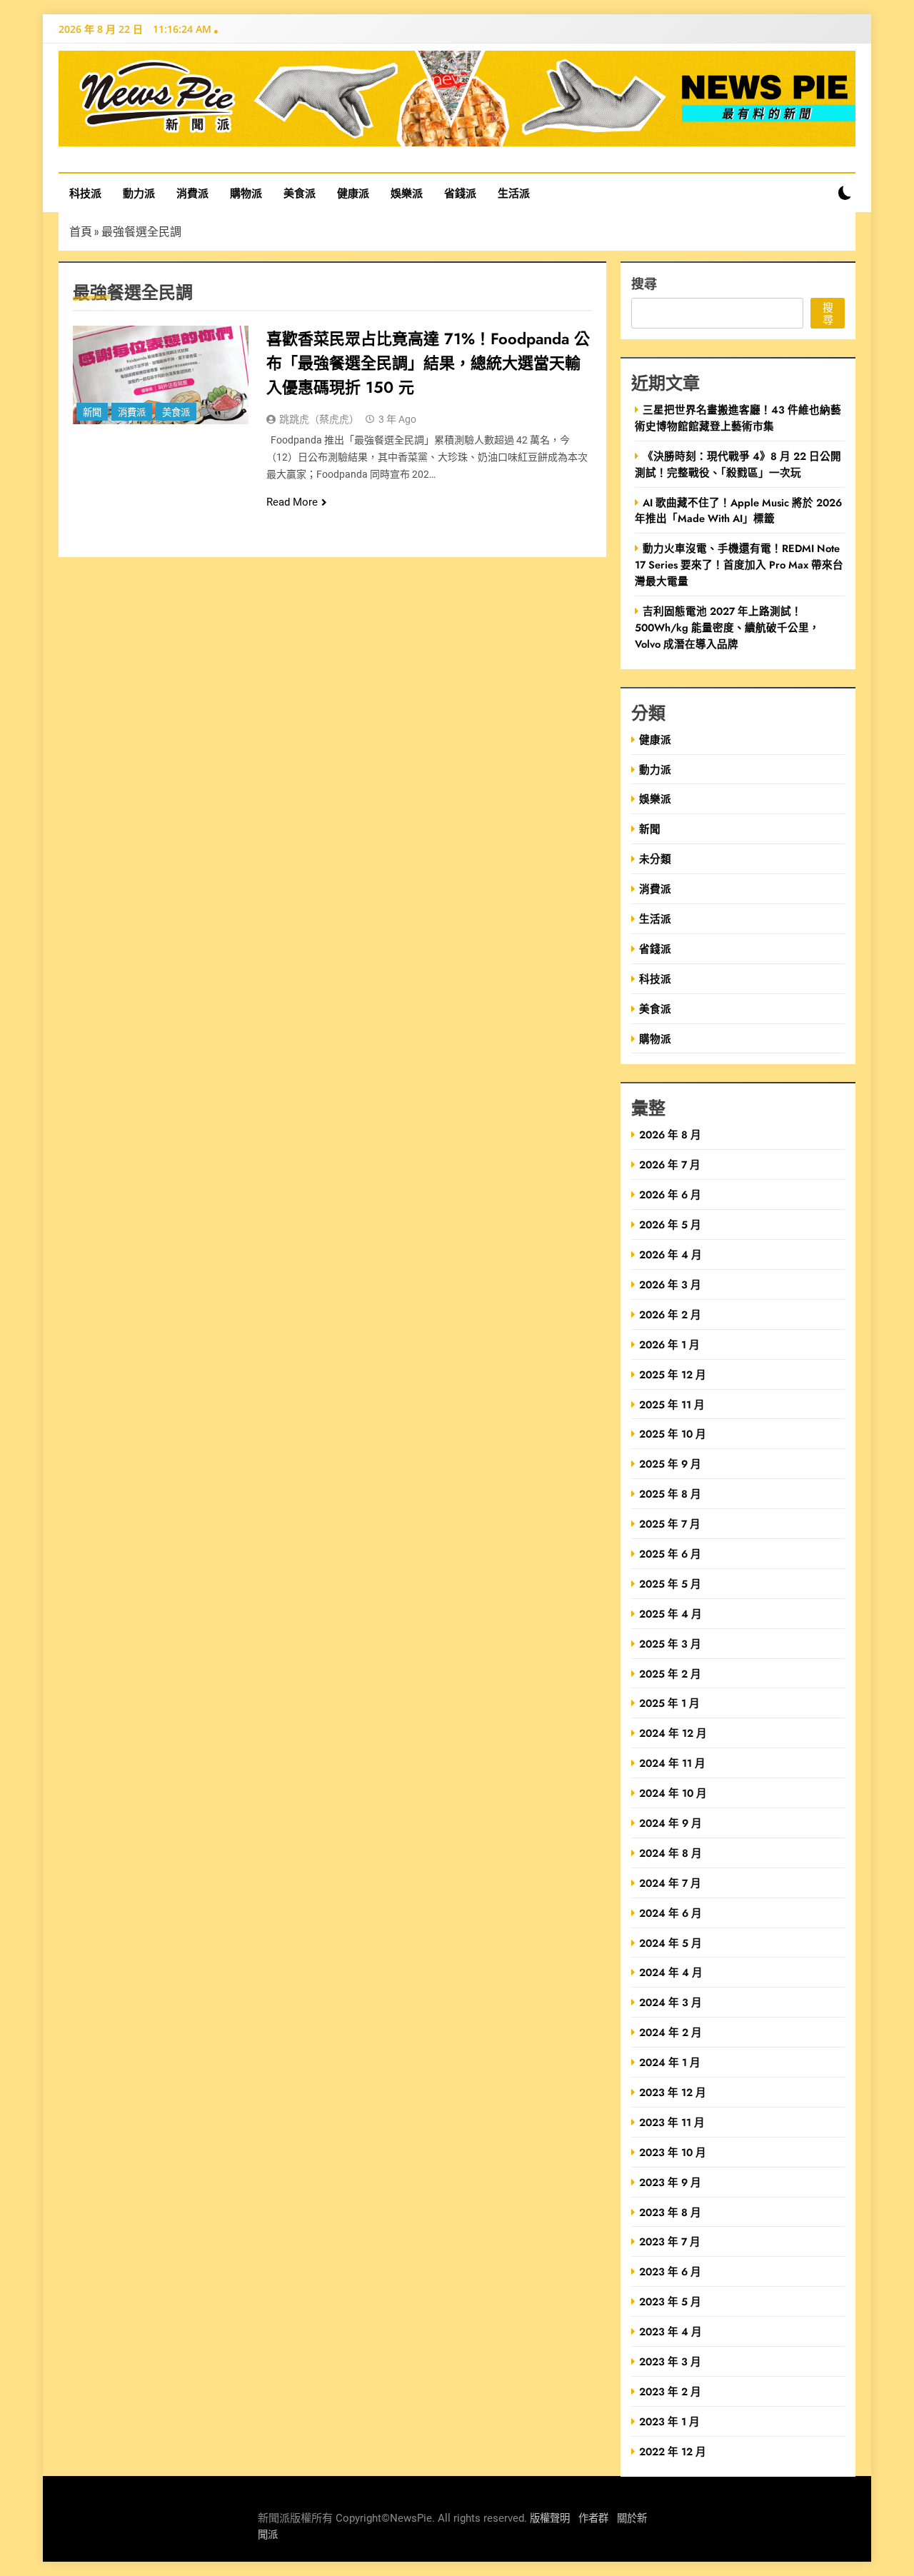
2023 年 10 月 (673, 2152)
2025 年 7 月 (670, 1524)
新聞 (92, 412)
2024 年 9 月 (671, 1823)
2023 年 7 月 (670, 2241)
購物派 (246, 193)
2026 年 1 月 (669, 1344)
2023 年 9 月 (670, 2182)
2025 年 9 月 (670, 1464)
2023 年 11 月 (672, 2122)
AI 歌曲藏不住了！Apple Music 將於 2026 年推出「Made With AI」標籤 (738, 511)
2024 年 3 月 (671, 2002)
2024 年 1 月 (670, 2062)
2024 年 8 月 (671, 1853)
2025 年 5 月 (670, 1584)
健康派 (353, 193)
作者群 (593, 2519)
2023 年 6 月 (670, 2271)
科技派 (85, 193)
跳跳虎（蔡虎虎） (319, 419)
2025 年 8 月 (670, 1494)
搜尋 (644, 283)
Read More (292, 502)
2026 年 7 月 (670, 1164)
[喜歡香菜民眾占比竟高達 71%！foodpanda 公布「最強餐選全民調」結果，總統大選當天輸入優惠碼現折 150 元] (161, 375)
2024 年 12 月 (673, 1733)
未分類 (655, 859)
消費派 (192, 193)
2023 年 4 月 (671, 2331)
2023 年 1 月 (669, 2421)
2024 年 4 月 (671, 1972)
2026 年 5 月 (670, 1224)
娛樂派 (407, 193)
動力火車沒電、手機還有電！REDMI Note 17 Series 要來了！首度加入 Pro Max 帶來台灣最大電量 (739, 565)
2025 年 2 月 (670, 1674)
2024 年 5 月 (671, 1943)
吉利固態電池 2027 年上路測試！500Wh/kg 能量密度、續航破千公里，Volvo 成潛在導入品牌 (727, 627)
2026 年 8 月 (670, 1134)
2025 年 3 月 (670, 1644)
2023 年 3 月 (670, 2361)
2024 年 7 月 (670, 1883)
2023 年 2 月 (670, 2391)
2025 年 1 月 (669, 1703)
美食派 (300, 193)
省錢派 (460, 193)
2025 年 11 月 (672, 1404)
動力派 (139, 193)
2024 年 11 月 (672, 1763)
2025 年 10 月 (673, 1434)
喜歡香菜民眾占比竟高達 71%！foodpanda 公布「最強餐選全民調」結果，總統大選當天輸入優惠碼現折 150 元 (428, 363)
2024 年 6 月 (671, 1913)
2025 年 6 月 (670, 1554)
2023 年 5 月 (670, 2301)
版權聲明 (550, 2519)
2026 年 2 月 (670, 1314)
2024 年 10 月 (673, 1793)
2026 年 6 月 (670, 1194)
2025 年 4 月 (671, 1614)
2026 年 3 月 (670, 1284)
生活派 (514, 193)
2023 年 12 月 (673, 2092)
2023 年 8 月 (670, 2212)
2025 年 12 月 (673, 1374)
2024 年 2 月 (671, 2032)
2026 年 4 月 (671, 1254)
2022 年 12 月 (673, 2451)
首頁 (81, 231)
